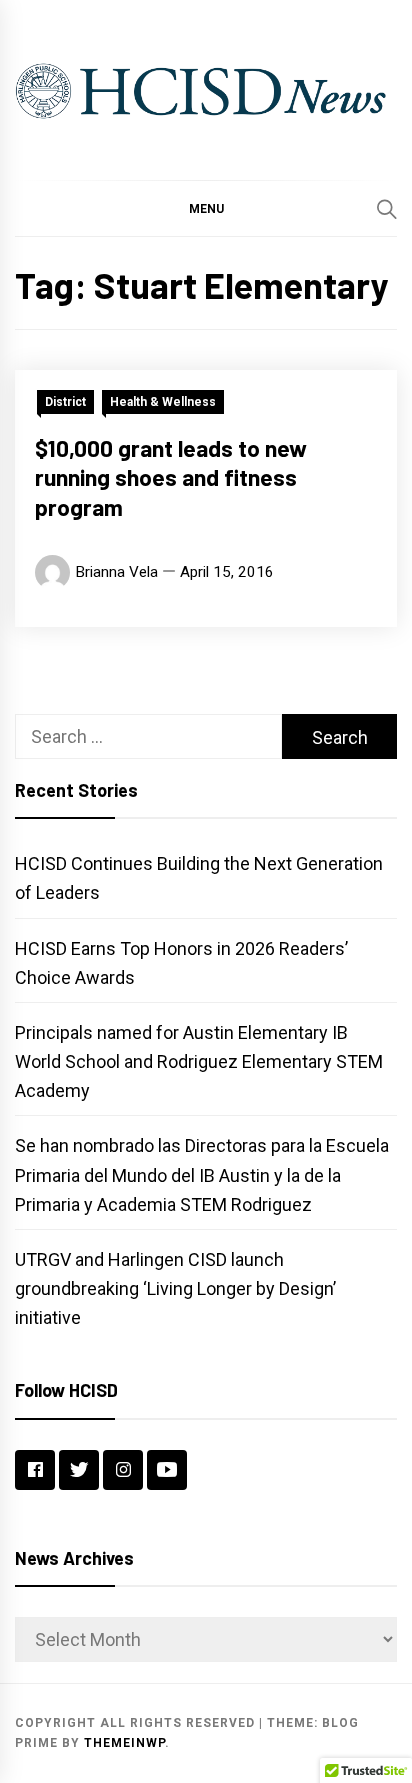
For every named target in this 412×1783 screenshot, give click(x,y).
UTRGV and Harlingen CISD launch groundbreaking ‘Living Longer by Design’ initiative (175, 1288)
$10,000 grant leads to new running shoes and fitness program (171, 478)
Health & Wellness (163, 402)
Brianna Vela (116, 572)
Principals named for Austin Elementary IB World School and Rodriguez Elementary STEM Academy (199, 1061)
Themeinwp (124, 1743)
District (65, 402)
